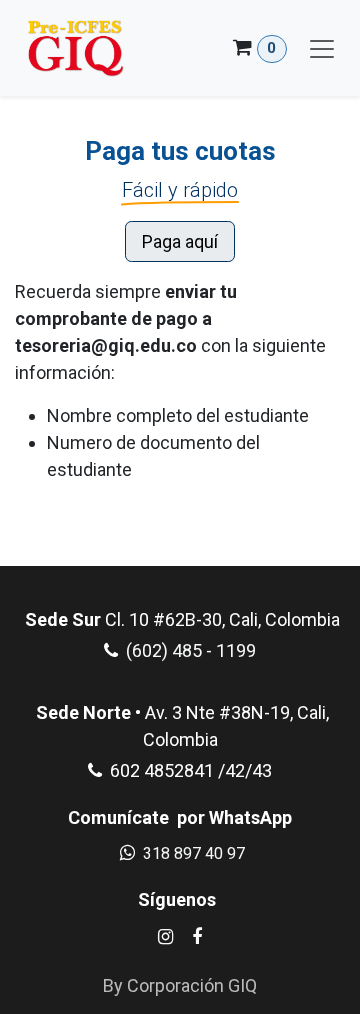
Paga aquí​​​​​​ (180, 241)
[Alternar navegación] (322, 48)
